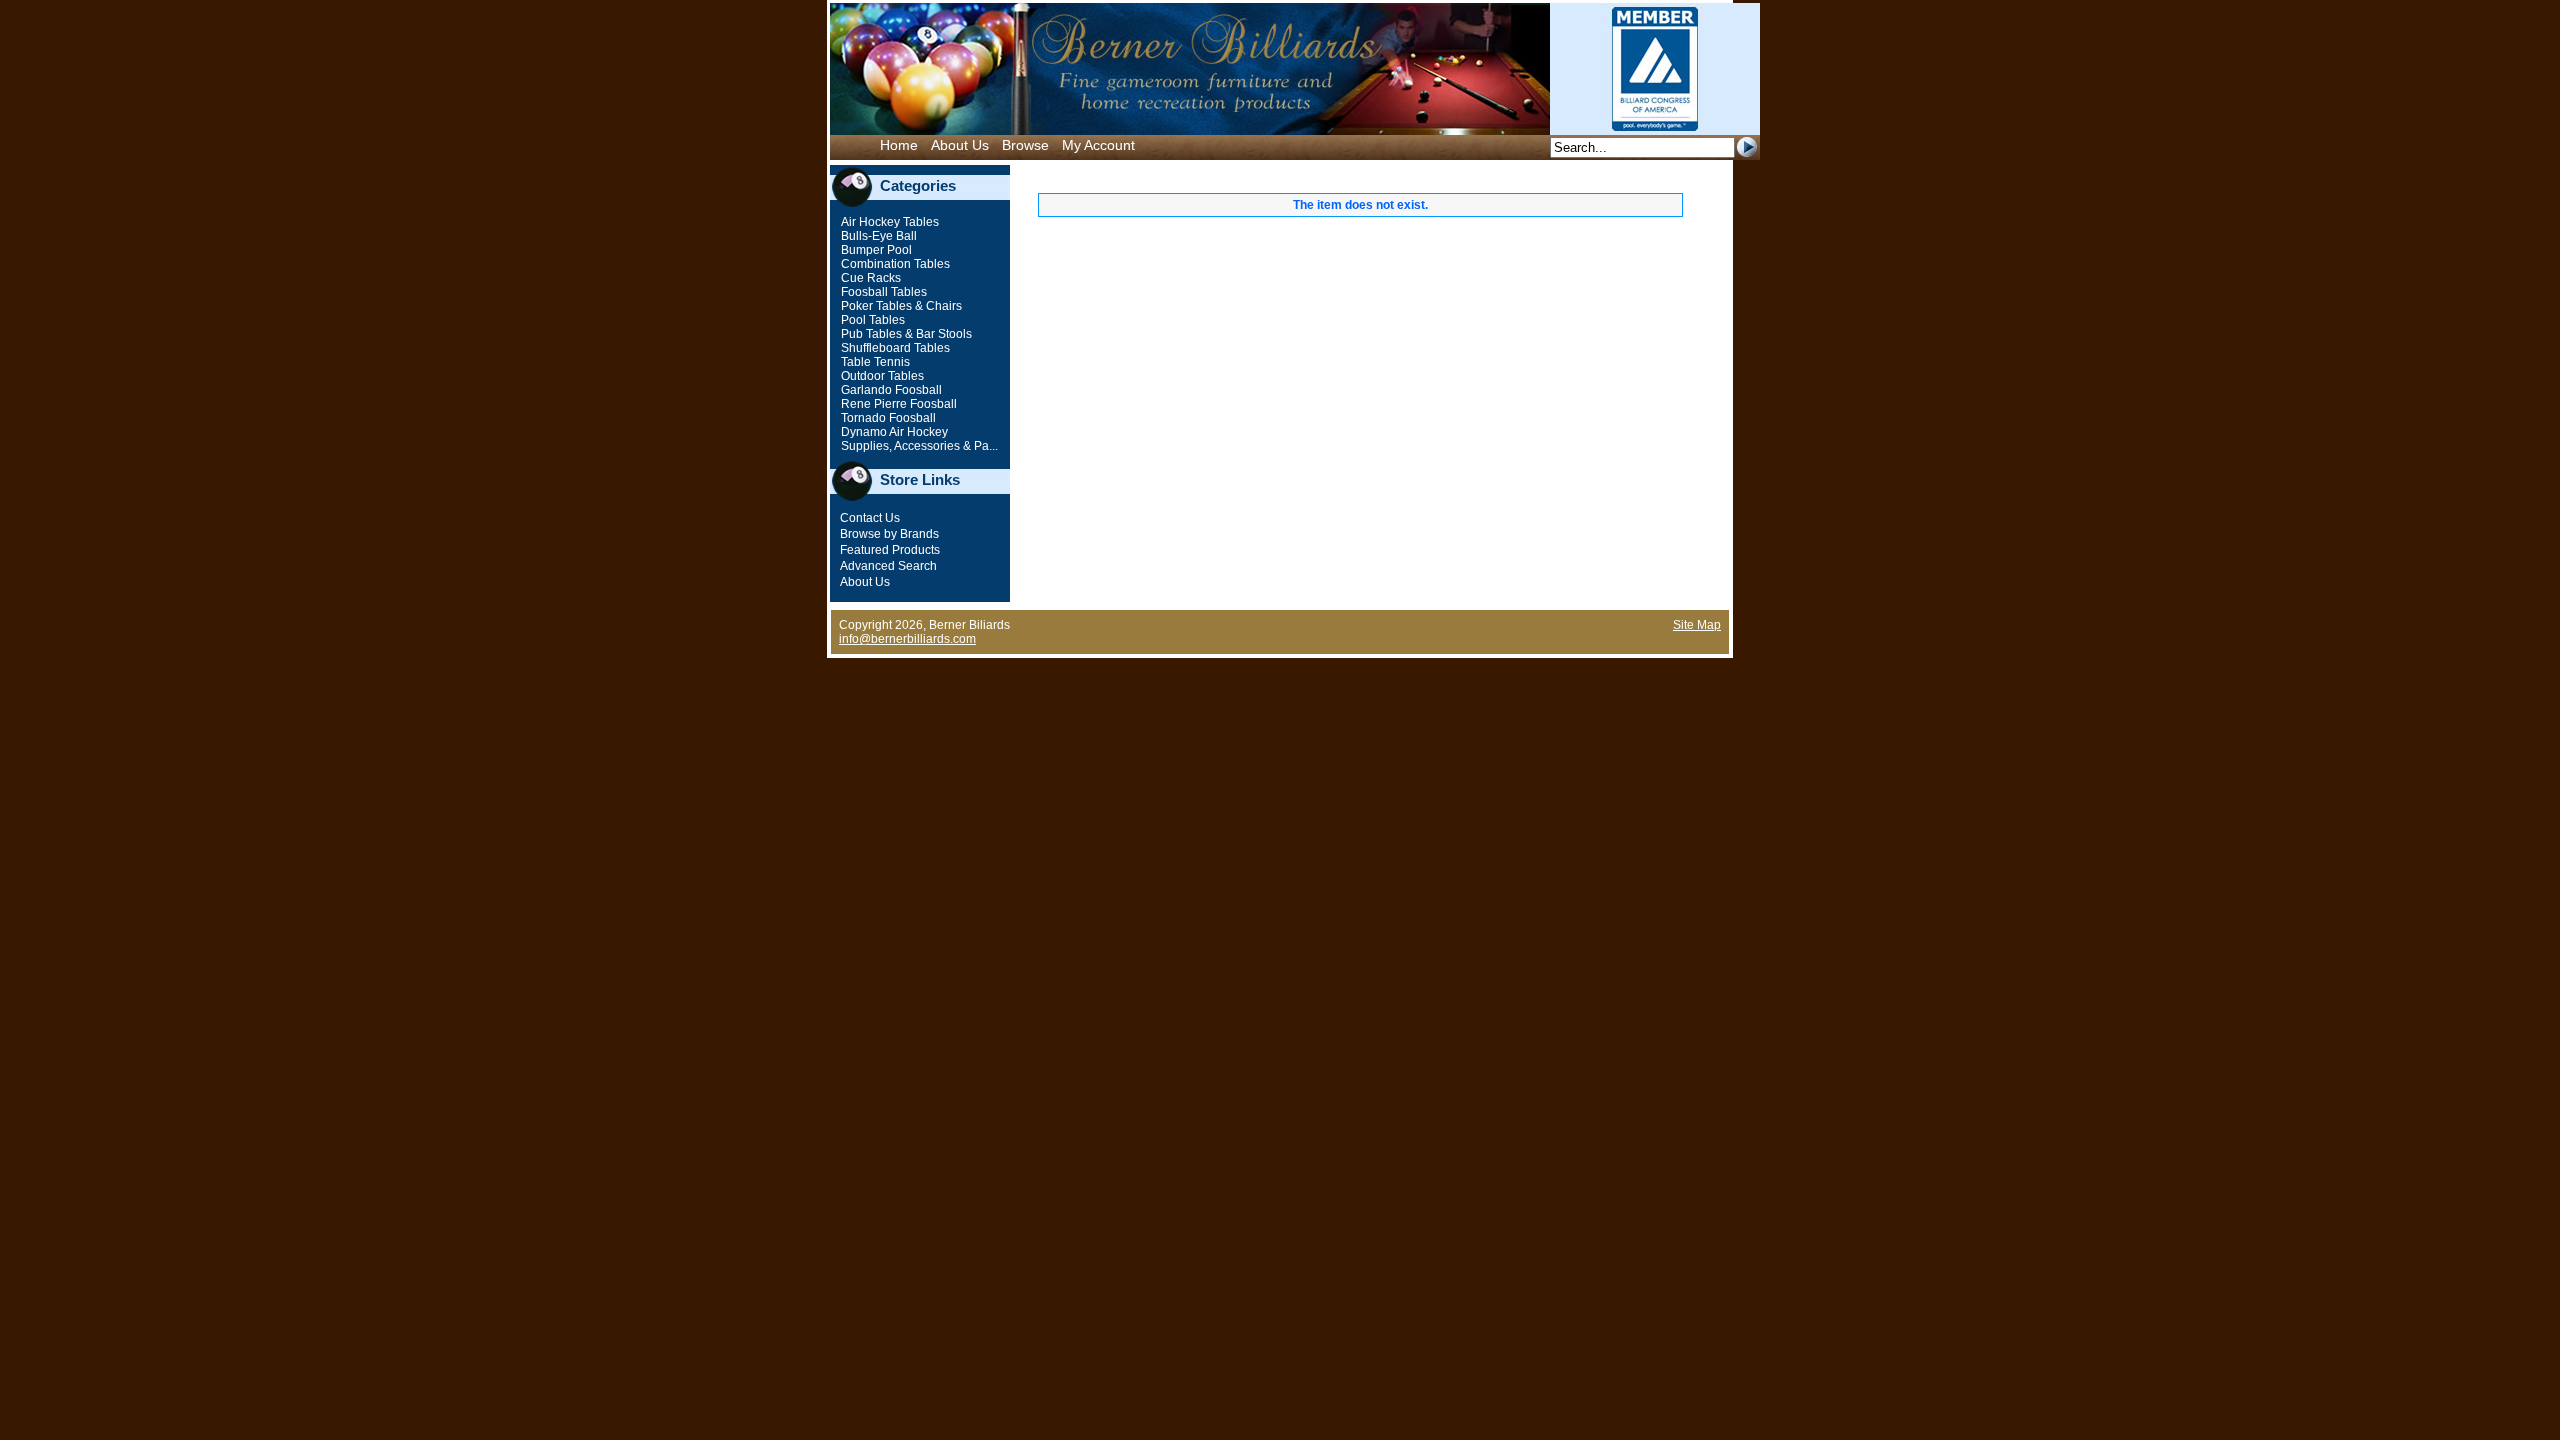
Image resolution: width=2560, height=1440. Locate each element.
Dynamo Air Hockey (893, 432)
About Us (960, 145)
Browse (1025, 145)
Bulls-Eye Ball (877, 236)
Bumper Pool (875, 250)
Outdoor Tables (881, 376)
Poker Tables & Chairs (900, 306)
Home (899, 145)
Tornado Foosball (887, 418)
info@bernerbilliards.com (907, 639)
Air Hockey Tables (888, 222)
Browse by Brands (889, 534)
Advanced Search (888, 566)
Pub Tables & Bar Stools (905, 334)
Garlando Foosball (890, 390)
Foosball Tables (882, 292)
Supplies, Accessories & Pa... (918, 446)
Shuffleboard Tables (894, 348)
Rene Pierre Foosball (897, 404)
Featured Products (890, 550)
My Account (1098, 145)
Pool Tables (871, 320)
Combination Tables (894, 264)
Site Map (1697, 625)
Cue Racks (869, 278)
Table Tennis (874, 362)
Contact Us (870, 518)
